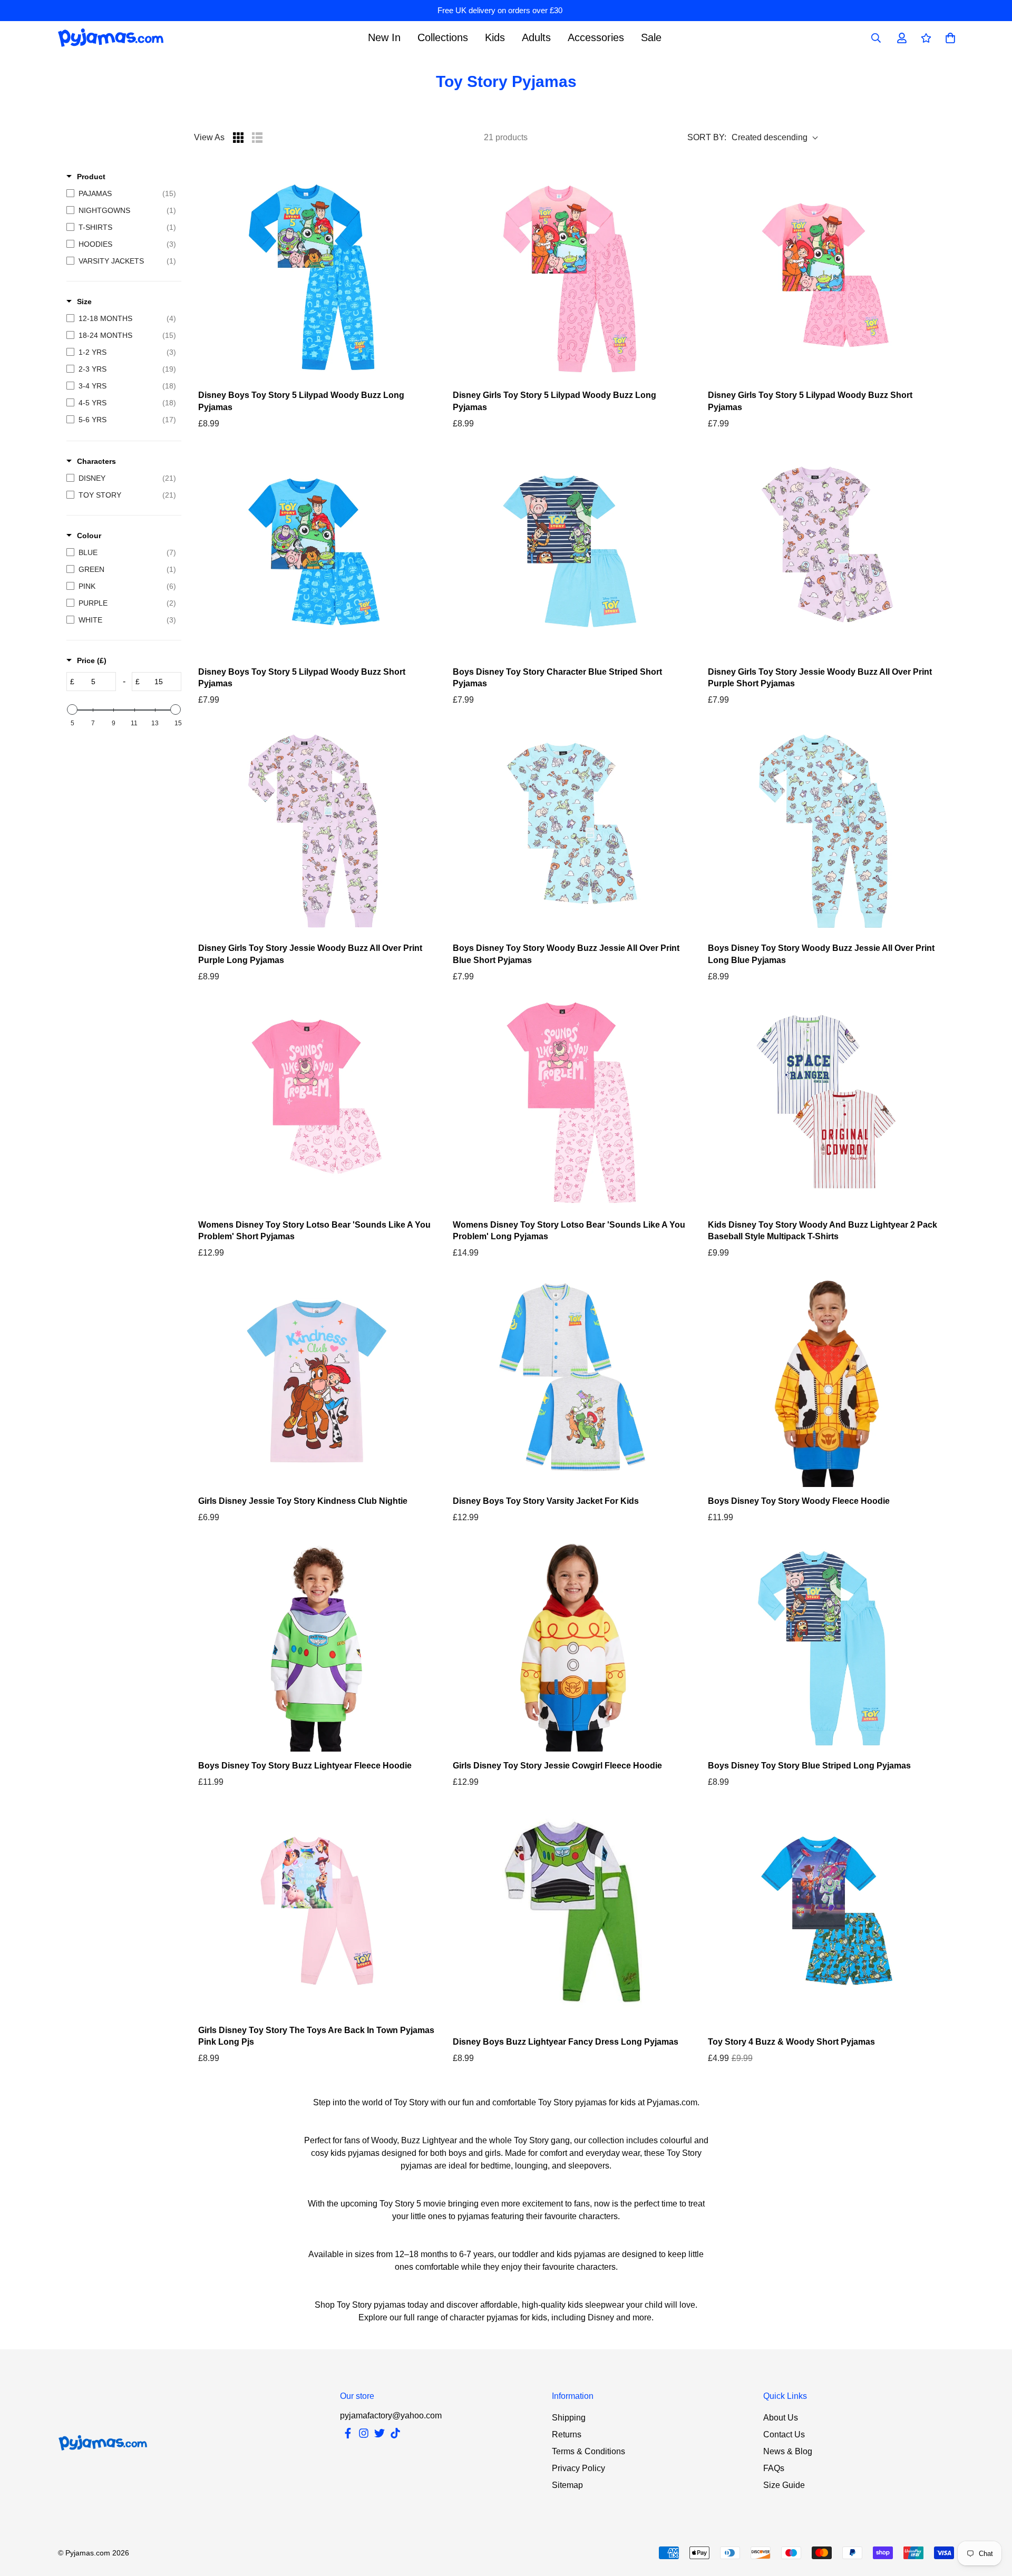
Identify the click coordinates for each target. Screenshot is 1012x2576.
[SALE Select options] (827, 1911)
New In (384, 37)
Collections (443, 37)
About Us (781, 2418)
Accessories (596, 37)
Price (92, 660)
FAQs (774, 2468)
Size (84, 302)
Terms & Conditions (588, 2451)
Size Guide (784, 2485)
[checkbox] (121, 193)
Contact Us (784, 2434)
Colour (89, 536)
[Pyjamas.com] (111, 38)
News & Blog (788, 2451)
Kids (495, 37)
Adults (536, 37)
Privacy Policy (578, 2468)
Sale (651, 37)
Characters (96, 461)
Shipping (569, 2418)
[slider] (72, 709)
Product (91, 177)
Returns (567, 2434)
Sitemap (567, 2485)
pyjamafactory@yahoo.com (391, 2415)
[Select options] (317, 276)
